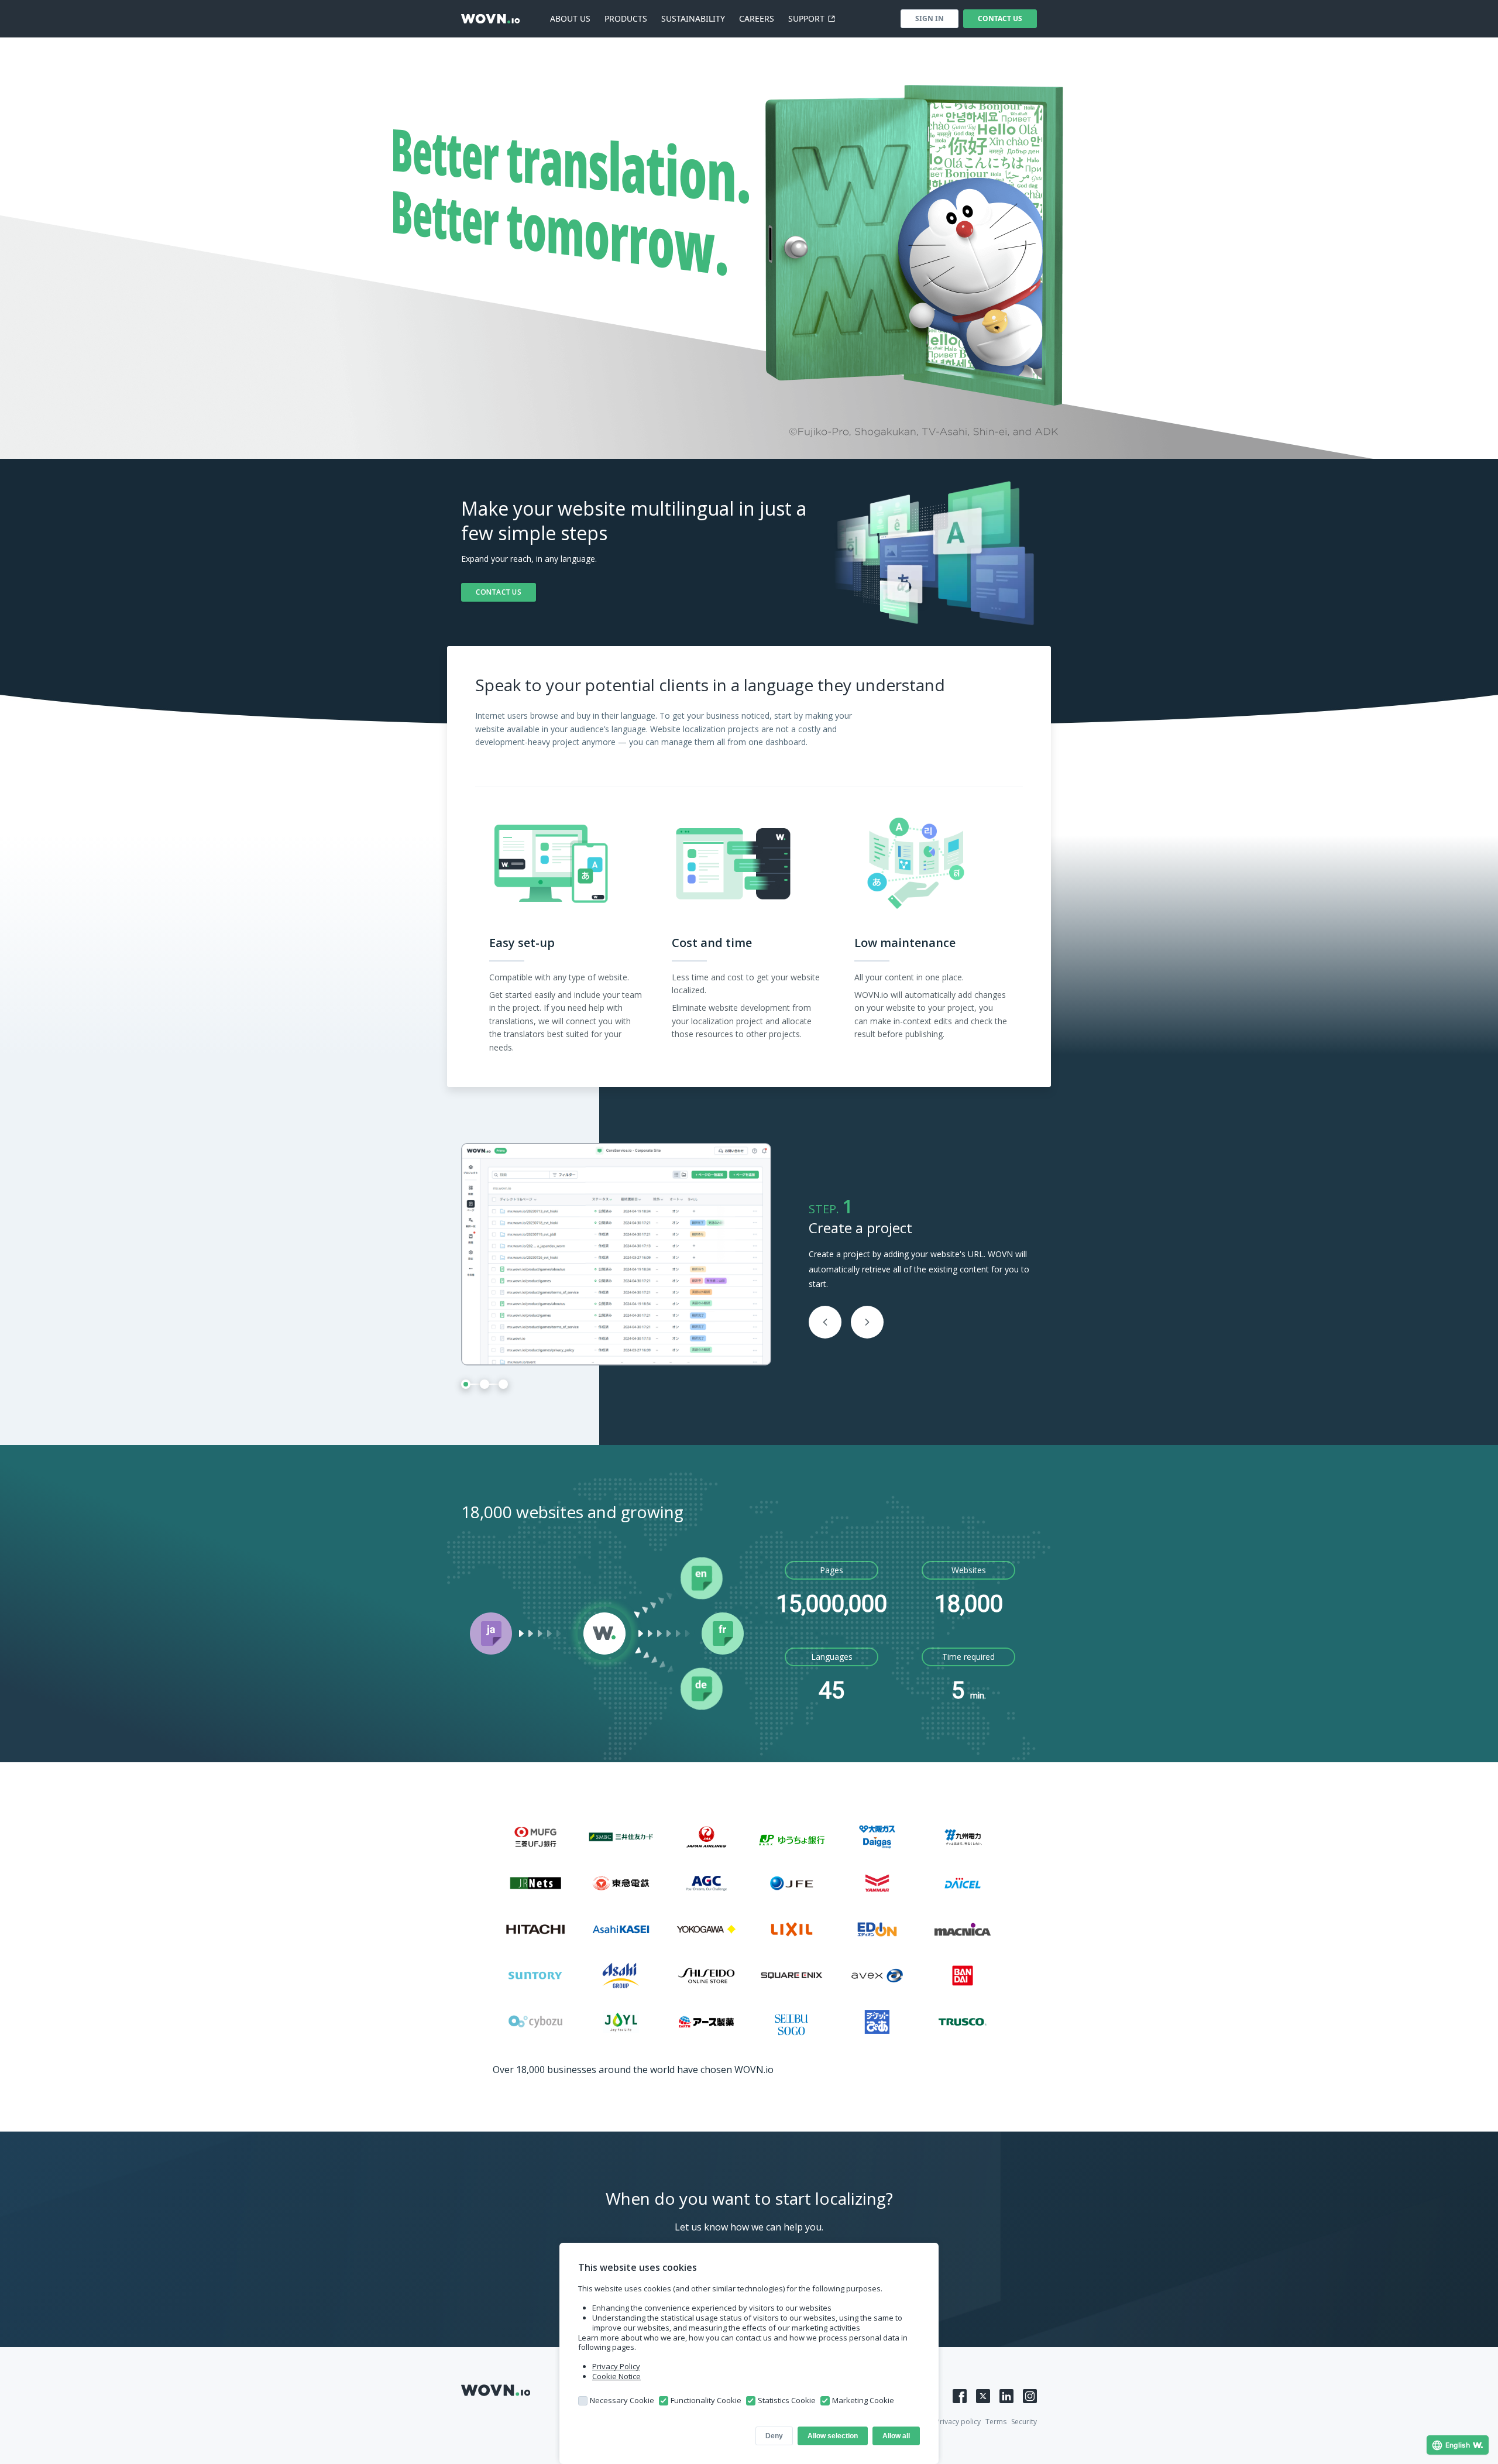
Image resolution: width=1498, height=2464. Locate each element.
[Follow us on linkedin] (1006, 2396)
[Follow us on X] (983, 2396)
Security (1024, 2422)
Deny (774, 2436)
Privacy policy (958, 2422)
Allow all (896, 2436)
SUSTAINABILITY (693, 18)
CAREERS (757, 18)
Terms (996, 2422)
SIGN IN (930, 18)
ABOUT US (570, 18)
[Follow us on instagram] (1030, 2396)
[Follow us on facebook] (960, 2396)
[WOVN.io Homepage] (490, 19)
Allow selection (833, 2436)
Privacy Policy (616, 2366)
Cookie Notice (616, 2376)
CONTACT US (1000, 18)
